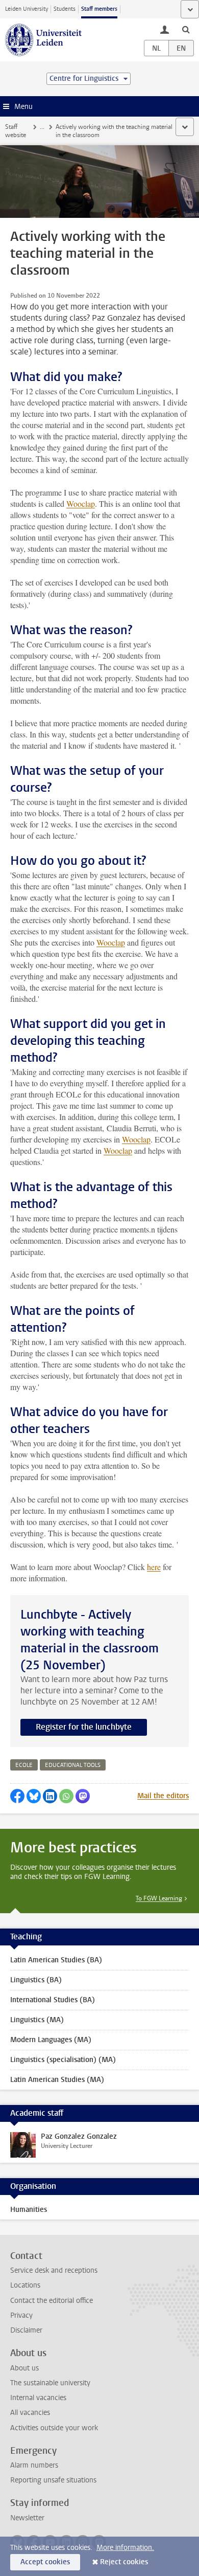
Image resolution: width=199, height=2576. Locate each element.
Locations (25, 2285)
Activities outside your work (54, 2428)
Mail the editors (163, 1796)
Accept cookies (45, 2562)
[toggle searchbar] (186, 29)
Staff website (16, 131)
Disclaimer (26, 2330)
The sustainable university (50, 2383)
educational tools (73, 1765)
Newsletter (27, 2518)
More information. (125, 2548)
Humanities (29, 2210)
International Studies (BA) (53, 2000)
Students (65, 9)
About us (24, 2368)
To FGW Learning (159, 1898)
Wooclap (81, 503)
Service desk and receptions (54, 2270)
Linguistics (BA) (36, 1980)
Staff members (99, 9)
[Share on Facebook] (17, 1796)
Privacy (21, 2315)
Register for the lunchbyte (84, 1727)
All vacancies (30, 2413)
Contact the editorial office (52, 2301)
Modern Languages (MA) (51, 2040)
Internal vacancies (38, 2398)
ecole (24, 1765)
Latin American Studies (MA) (57, 2080)
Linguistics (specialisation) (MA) (63, 2060)
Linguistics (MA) (37, 2020)
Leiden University (27, 9)
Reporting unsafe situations (53, 2480)
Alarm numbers (34, 2465)
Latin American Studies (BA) (56, 1960)
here (154, 1567)
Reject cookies (124, 2562)
